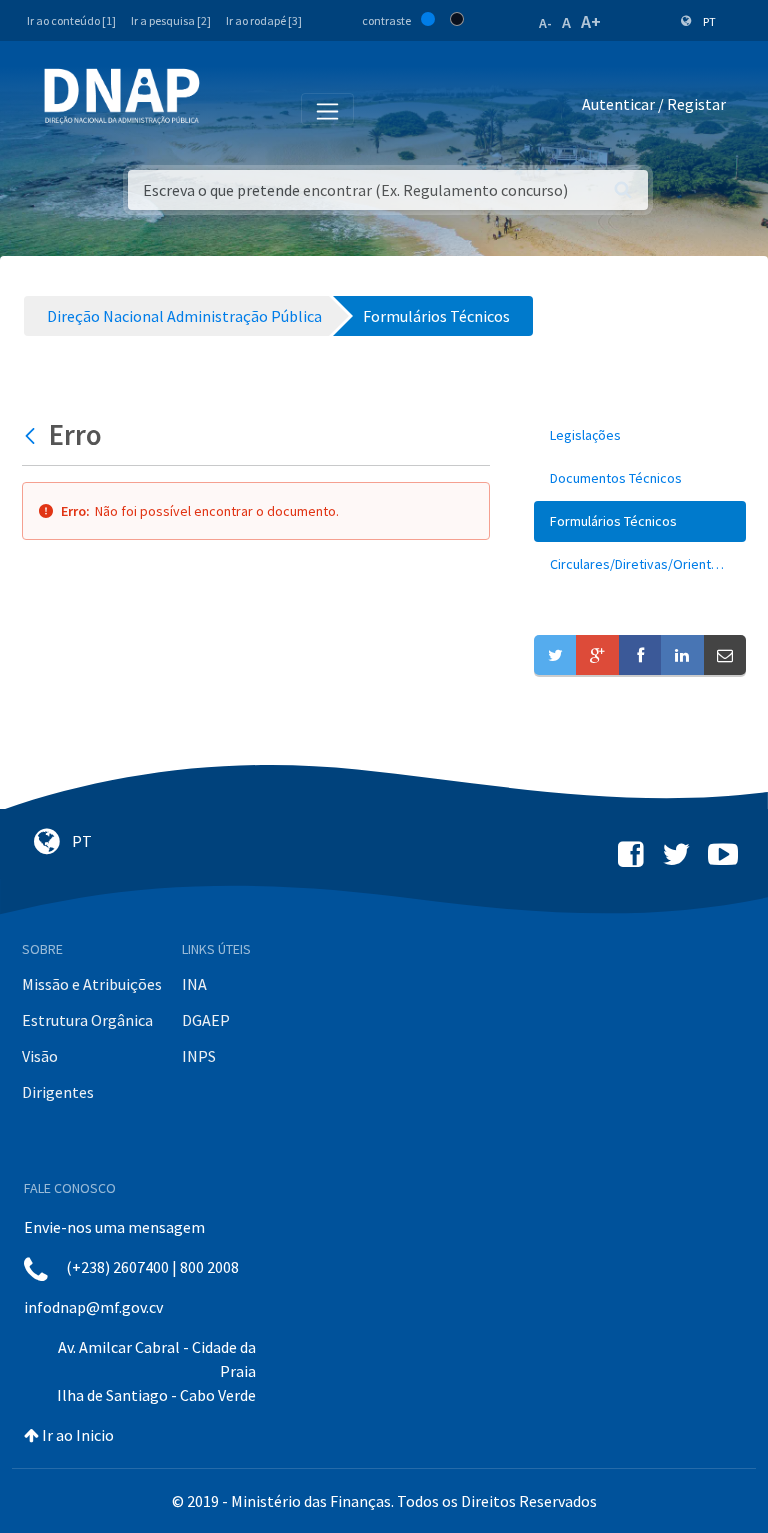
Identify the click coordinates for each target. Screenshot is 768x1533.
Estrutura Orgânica (87, 1020)
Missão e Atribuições (92, 984)
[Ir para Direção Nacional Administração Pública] (122, 95)
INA (194, 984)
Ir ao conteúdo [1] (71, 20)
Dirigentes (58, 1092)
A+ (591, 21)
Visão (40, 1056)
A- (545, 23)
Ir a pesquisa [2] (171, 20)
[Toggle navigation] (228, 108)
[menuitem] (640, 435)
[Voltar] (32, 435)
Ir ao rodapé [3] (264, 20)
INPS (199, 1056)
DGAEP (206, 1020)
